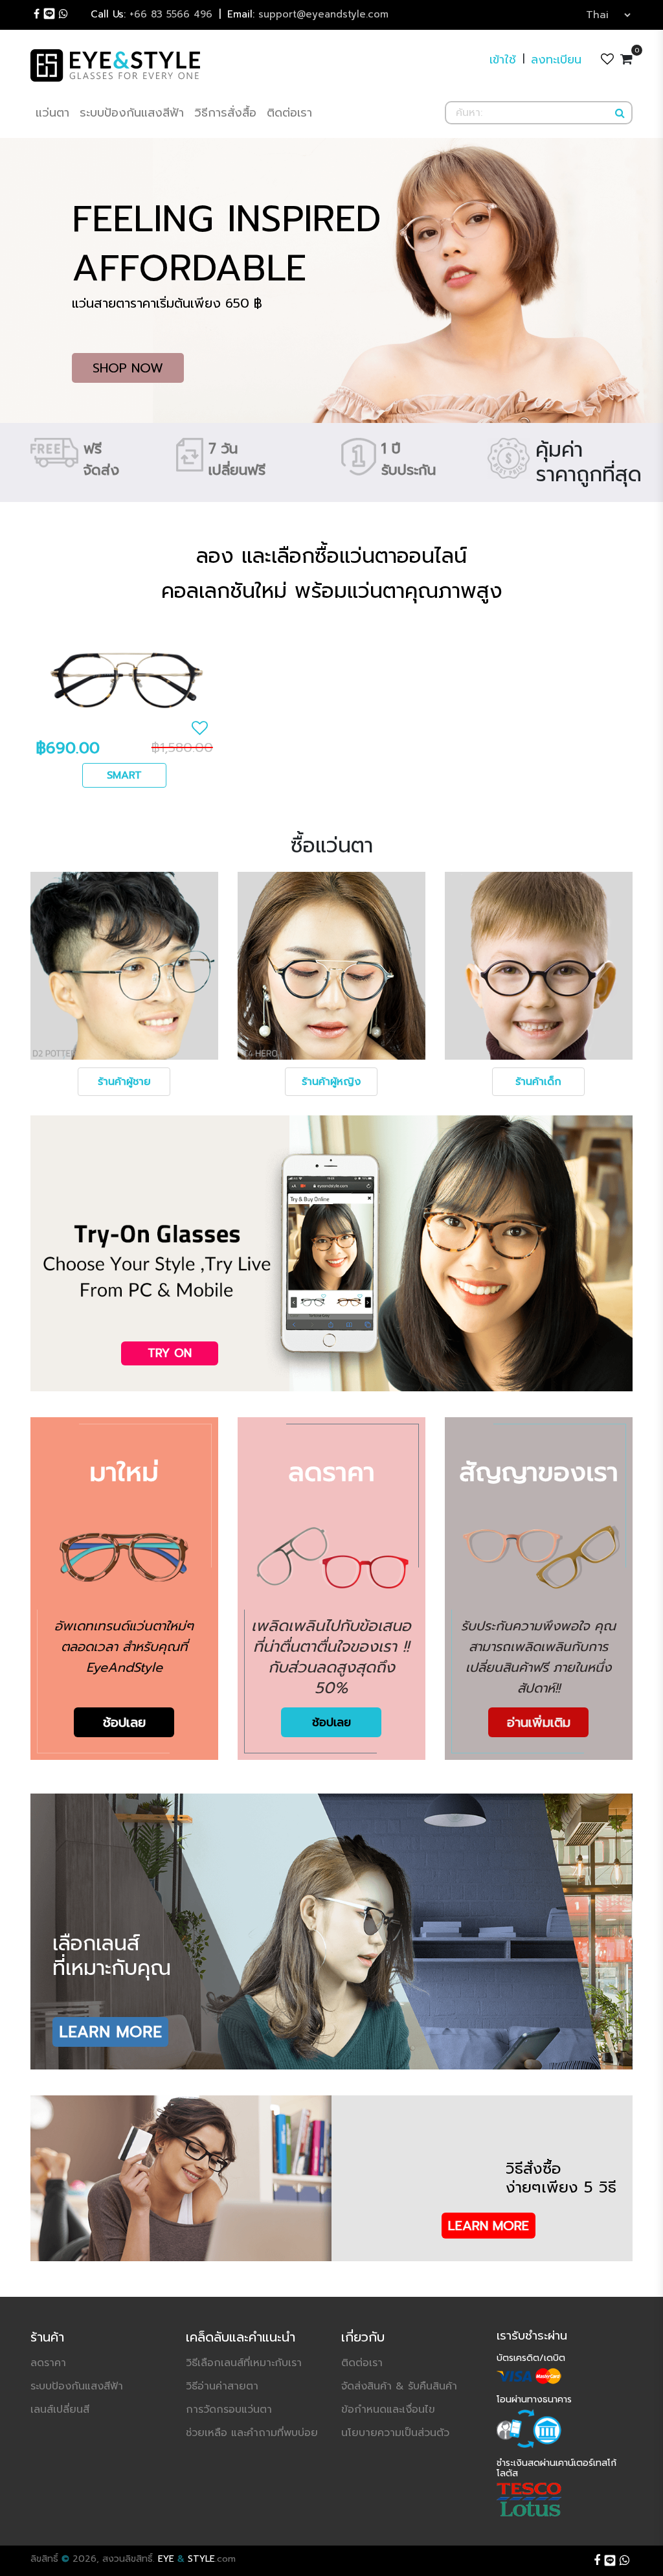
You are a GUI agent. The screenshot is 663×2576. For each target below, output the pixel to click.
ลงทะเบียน (556, 60)
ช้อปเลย (124, 1722)
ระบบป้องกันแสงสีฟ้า (132, 113)
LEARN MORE (110, 2032)
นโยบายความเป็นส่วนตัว (395, 2433)
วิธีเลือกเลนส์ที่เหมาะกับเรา (244, 2363)
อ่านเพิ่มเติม (539, 1722)
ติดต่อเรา (289, 113)
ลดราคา (48, 2363)
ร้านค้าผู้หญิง (331, 1082)
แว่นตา (52, 113)
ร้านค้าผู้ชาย (124, 1082)
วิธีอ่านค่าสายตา (222, 2386)
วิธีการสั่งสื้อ (225, 113)
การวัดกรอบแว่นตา (229, 2410)
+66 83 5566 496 (152, 14)
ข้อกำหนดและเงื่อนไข (388, 2410)
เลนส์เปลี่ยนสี (60, 2410)
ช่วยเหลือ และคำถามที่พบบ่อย (252, 2433)
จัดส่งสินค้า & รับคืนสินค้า (399, 2386)
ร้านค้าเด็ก (538, 1082)
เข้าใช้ (503, 60)
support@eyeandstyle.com (308, 14)
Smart (124, 775)
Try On (170, 1353)
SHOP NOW (128, 368)
